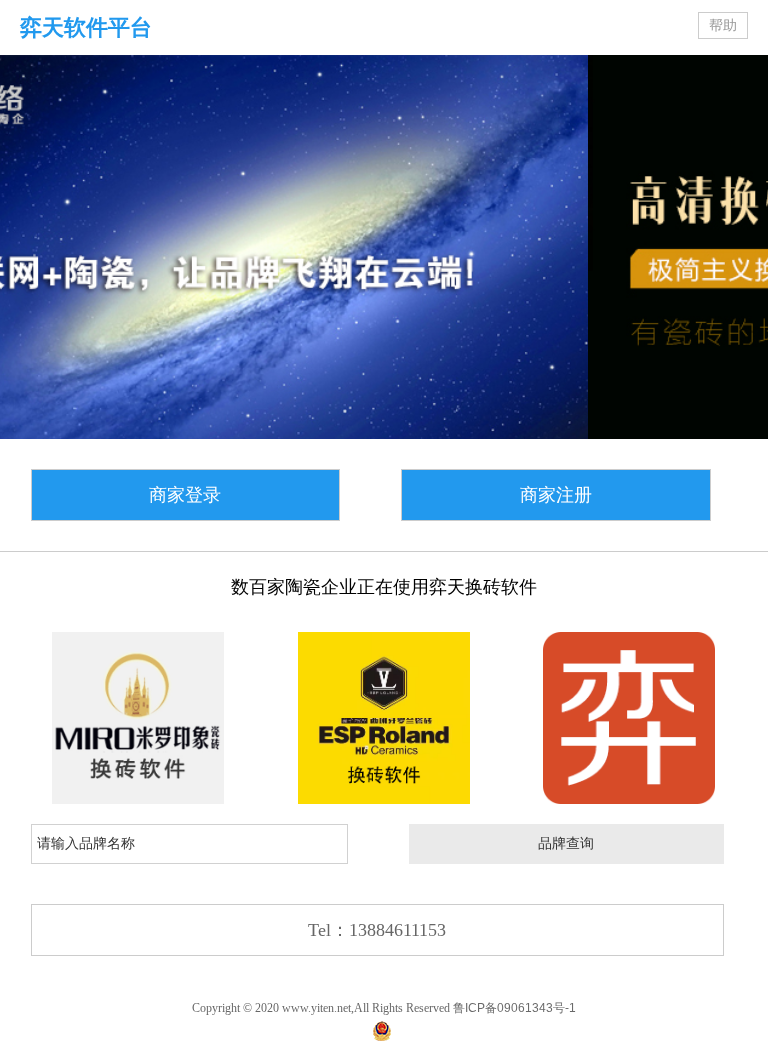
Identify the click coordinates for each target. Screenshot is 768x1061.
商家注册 (556, 495)
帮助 (723, 25)
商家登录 (185, 495)
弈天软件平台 (86, 27)
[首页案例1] (138, 718)
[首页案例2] (384, 718)
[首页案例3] (629, 718)
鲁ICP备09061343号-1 (514, 1008)
